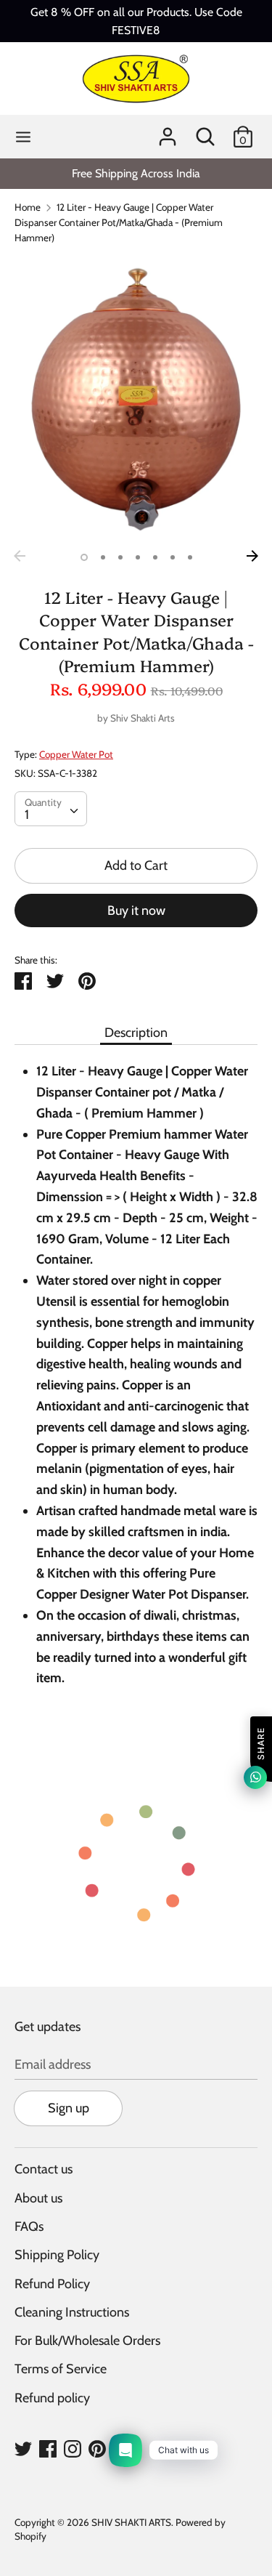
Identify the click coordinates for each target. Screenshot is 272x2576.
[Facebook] (48, 2448)
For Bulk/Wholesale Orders (87, 2341)
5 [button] (155, 557)
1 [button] (84, 557)
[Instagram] (73, 2448)
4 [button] (138, 557)
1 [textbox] (27, 815)
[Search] (205, 132)
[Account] (168, 132)
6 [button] (173, 557)
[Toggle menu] (23, 137)
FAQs (29, 2226)
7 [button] (190, 557)
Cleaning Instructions (72, 2312)
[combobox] (51, 809)
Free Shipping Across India (136, 173)
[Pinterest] (97, 2448)
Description (136, 1033)
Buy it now (136, 911)
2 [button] (103, 557)
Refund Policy (52, 2284)
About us (38, 2198)
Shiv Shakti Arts (143, 718)
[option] (136, 173)
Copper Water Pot (76, 754)
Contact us (44, 2169)
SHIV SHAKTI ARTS (131, 2522)
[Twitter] (23, 2448)
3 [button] (120, 557)
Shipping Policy (57, 2255)
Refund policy (52, 2398)
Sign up (69, 2108)
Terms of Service (61, 2369)
